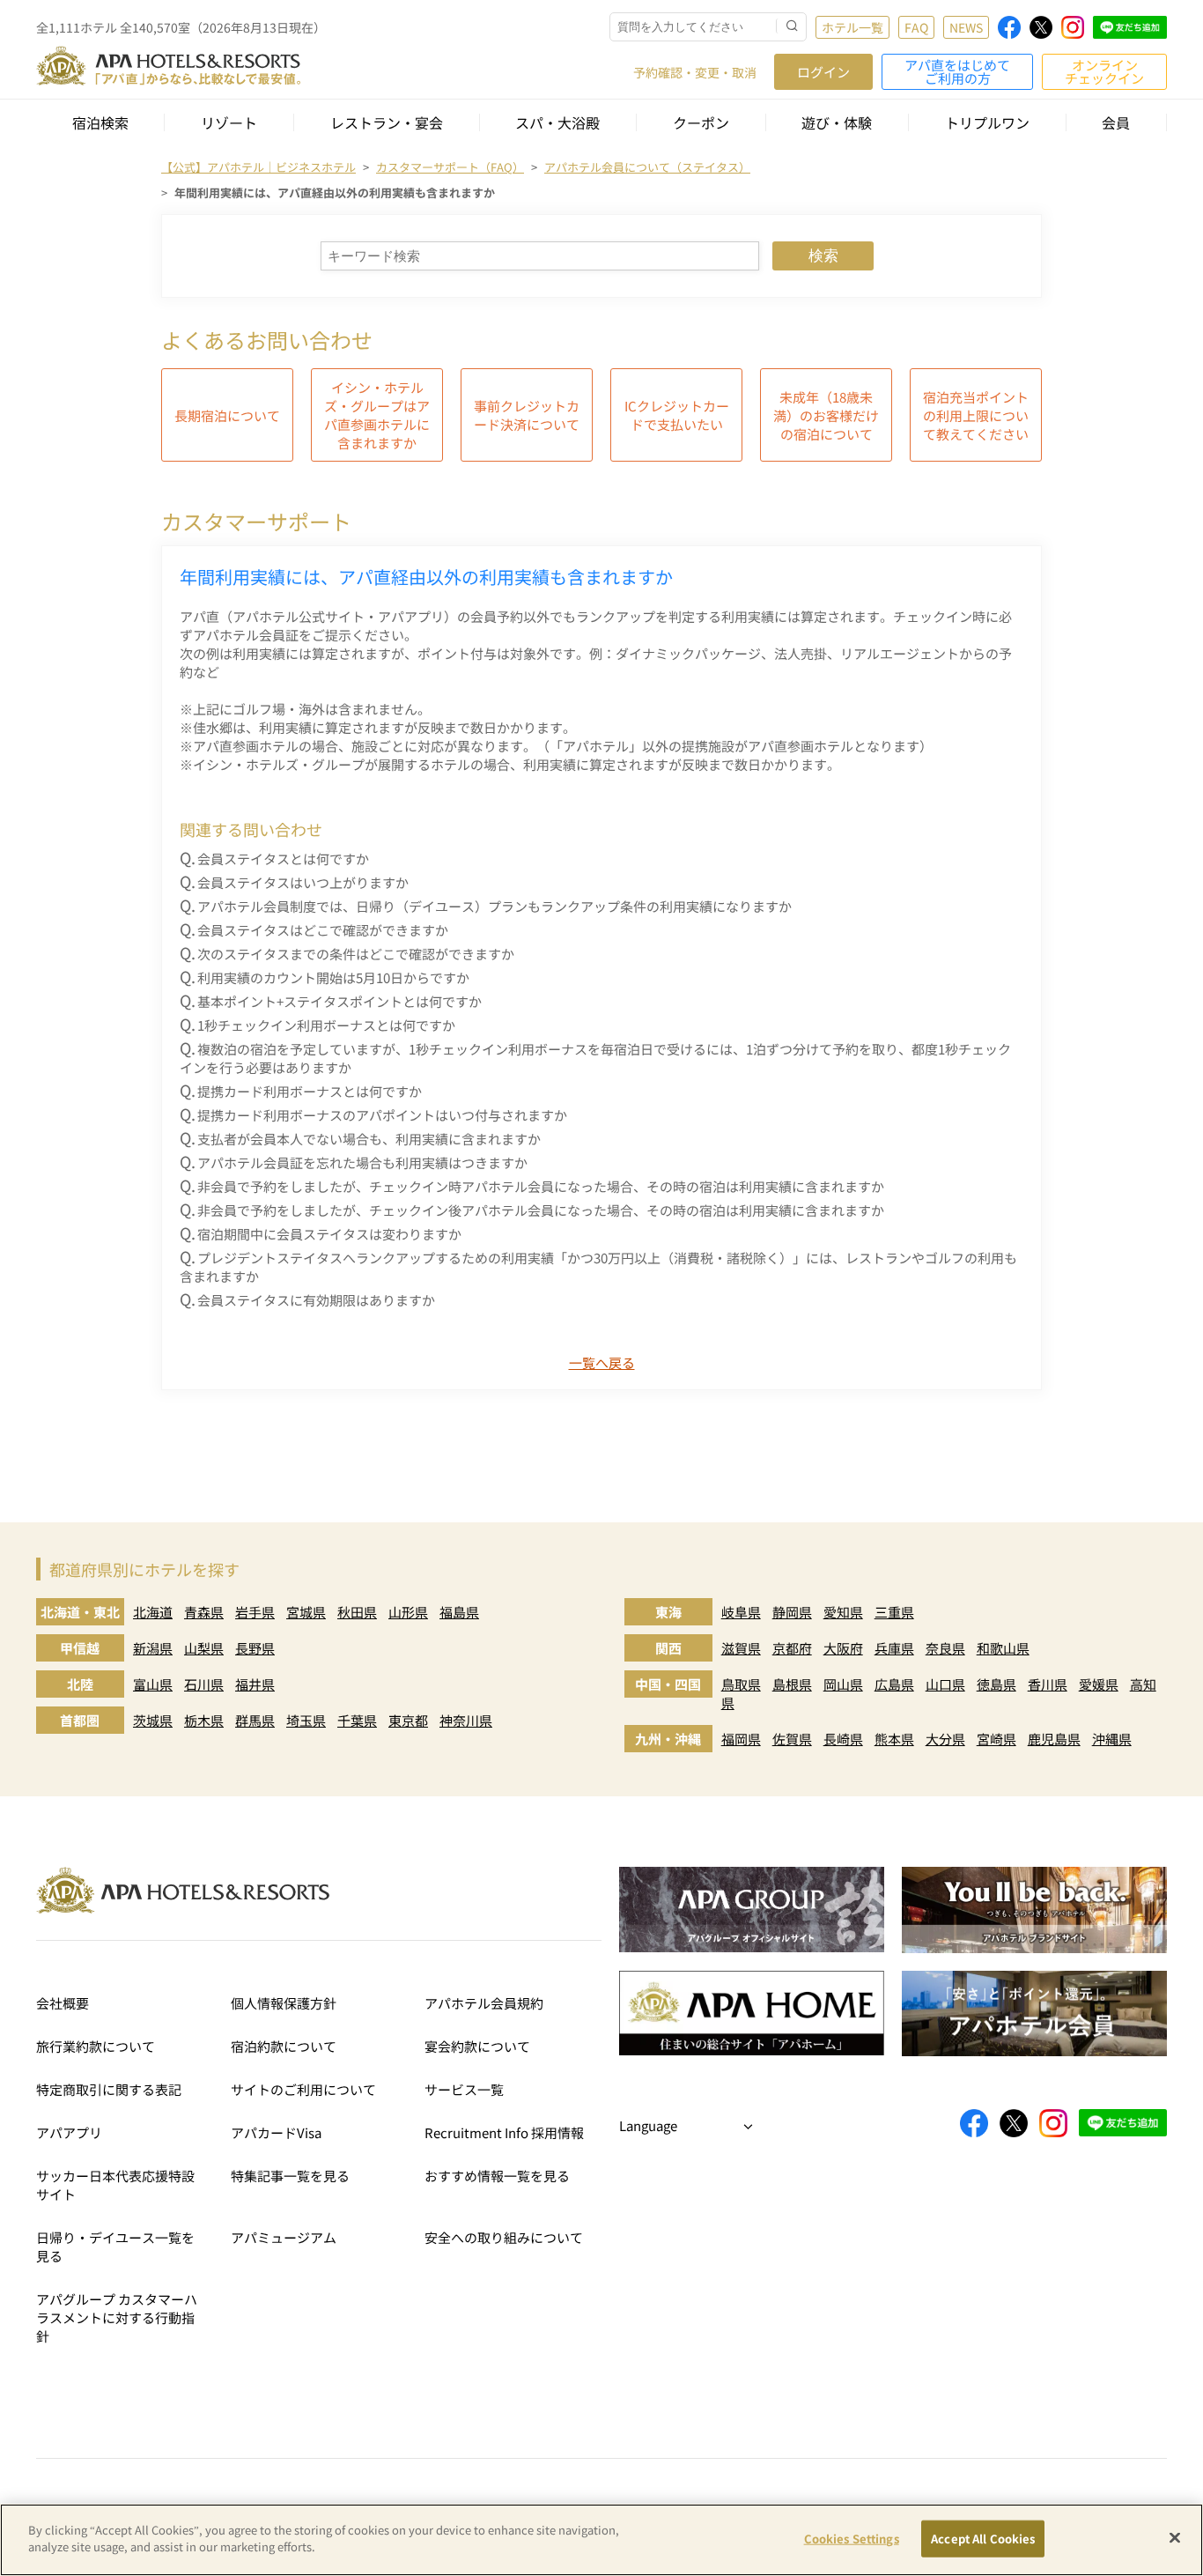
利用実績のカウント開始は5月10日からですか (333, 977)
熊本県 (894, 1739)
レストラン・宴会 (387, 122)
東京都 (408, 1720)
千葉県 (357, 1720)
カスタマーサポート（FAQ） (450, 167)
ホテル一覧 (852, 27)
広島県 (894, 1684)
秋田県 (357, 1612)
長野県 (255, 1648)
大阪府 (843, 1648)
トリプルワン (987, 122)
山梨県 (204, 1648)
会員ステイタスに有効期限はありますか (316, 1300)
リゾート (229, 122)
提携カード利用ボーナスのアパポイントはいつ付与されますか (382, 1115)
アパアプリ (69, 2132)
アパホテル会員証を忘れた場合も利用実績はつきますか (362, 1162)
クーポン (701, 122)
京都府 (792, 1648)
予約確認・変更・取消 (695, 72)
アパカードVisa (276, 2132)
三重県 (894, 1612)
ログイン (823, 72)
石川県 (204, 1684)
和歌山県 (1003, 1648)
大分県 (945, 1739)
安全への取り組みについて (504, 2237)
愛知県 (843, 1612)
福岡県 (741, 1739)
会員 (1116, 122)
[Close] (1175, 2537)
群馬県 (255, 1720)
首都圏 (80, 1720)
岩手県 (255, 1612)
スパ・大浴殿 (557, 122)
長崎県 (843, 1739)
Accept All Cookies (983, 2539)
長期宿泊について (227, 415)
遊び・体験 (837, 122)
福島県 (459, 1612)
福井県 (255, 1684)
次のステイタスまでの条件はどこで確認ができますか (356, 954)
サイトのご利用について (303, 2089)
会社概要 (63, 2003)
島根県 (792, 1684)
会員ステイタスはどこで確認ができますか (323, 930)
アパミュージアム (284, 2237)
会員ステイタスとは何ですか (283, 859)
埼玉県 (306, 1720)
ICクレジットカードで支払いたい (677, 415)
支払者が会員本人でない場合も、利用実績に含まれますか (369, 1139)
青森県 (204, 1612)
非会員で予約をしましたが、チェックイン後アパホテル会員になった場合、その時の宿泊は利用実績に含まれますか (541, 1210)
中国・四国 (668, 1684)
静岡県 (792, 1612)
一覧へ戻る (602, 1362)
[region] (601, 2540)
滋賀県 (741, 1648)
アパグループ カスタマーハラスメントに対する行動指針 (117, 2317)
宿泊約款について (284, 2046)
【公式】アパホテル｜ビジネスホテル (258, 167)
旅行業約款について (96, 2046)
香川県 (1048, 1684)
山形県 (408, 1612)
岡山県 (843, 1684)
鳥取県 (741, 1684)
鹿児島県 (1054, 1739)
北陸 (80, 1684)
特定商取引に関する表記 (109, 2089)
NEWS (966, 27)
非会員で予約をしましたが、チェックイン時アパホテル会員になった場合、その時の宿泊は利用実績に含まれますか (541, 1186)
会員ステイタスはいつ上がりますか (303, 882)
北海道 (153, 1612)
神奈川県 (466, 1720)
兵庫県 (894, 1648)
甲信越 (80, 1648)
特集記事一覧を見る (290, 2176)
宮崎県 (996, 1739)
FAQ (916, 27)
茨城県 (153, 1720)
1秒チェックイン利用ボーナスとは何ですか (326, 1025)
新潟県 (153, 1648)
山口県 (945, 1684)
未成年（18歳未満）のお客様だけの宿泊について (826, 415)
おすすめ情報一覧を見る (497, 2176)
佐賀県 (792, 1739)
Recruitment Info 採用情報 (504, 2132)
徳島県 (996, 1684)
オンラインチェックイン (1104, 71)
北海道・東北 (80, 1612)
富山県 (153, 1684)
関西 (668, 1648)
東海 (668, 1612)
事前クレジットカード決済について (527, 415)
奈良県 (945, 1648)
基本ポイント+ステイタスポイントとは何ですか (339, 1001)
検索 (823, 256)
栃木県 (204, 1720)
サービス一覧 (464, 2089)
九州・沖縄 (668, 1739)
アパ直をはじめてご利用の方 (957, 71)
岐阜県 (741, 1612)
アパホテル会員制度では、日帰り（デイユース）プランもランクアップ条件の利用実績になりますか (494, 906)
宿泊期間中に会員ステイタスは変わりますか (329, 1234)
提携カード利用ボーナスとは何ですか (310, 1091)
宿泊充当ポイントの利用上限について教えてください (976, 415)
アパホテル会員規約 (484, 2003)
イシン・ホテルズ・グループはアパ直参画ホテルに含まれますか (377, 415)
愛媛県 (1099, 1684)
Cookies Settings (852, 2539)
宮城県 (306, 1612)
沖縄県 (1112, 1739)
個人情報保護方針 (284, 2003)
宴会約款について (477, 2046)
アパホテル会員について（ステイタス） (647, 167)
